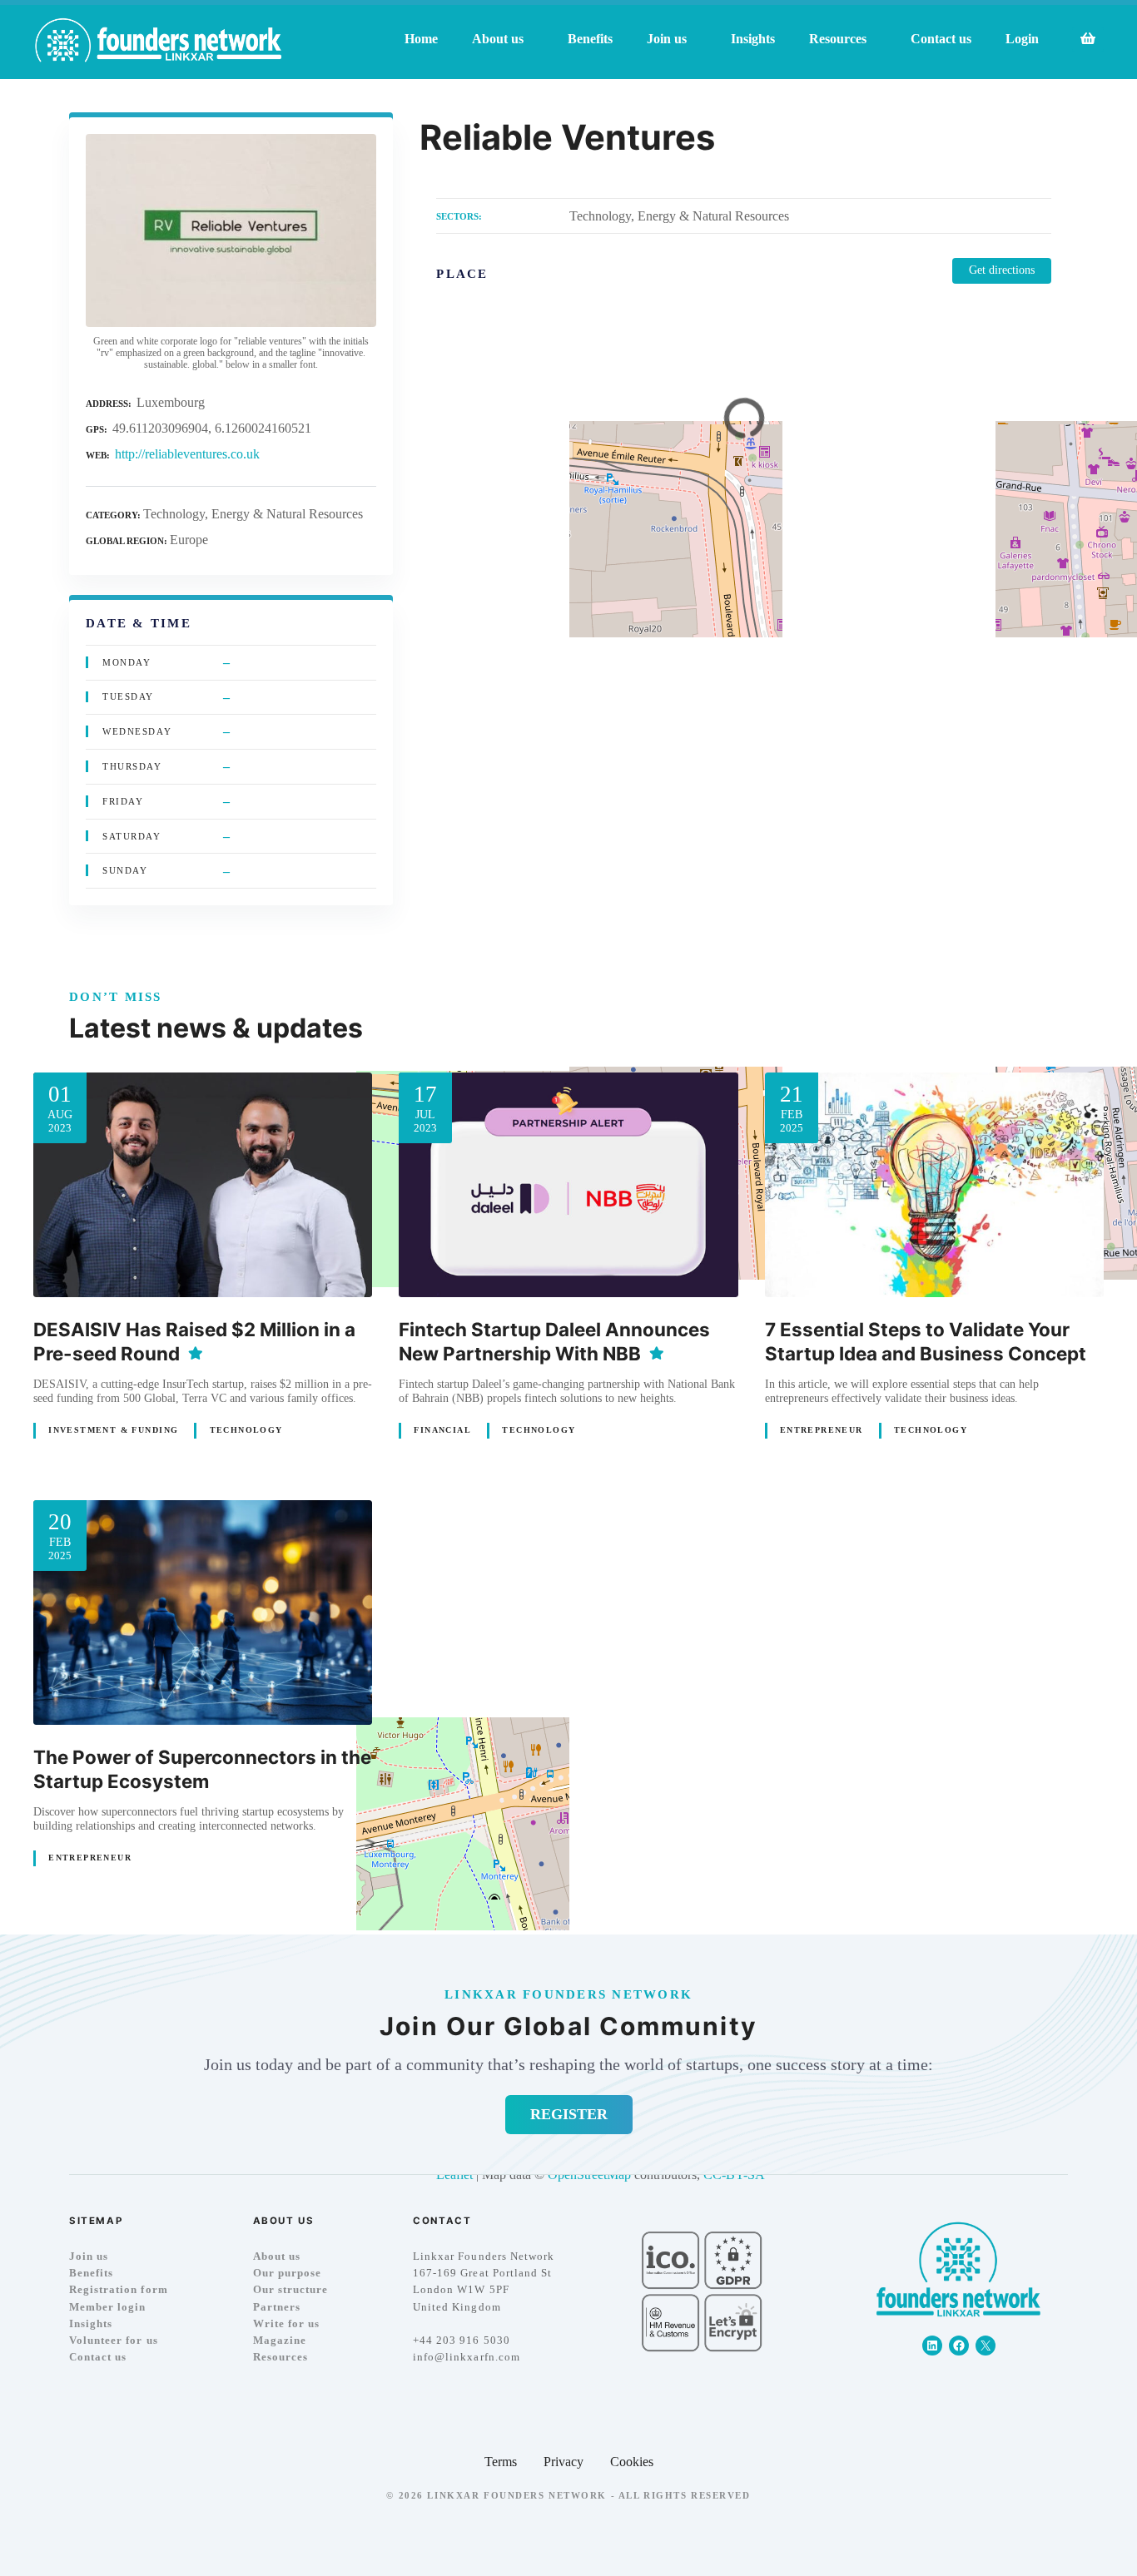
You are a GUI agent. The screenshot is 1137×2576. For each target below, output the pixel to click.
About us (277, 2256)
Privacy (564, 2462)
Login (1022, 39)
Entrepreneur (822, 1430)
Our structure (290, 2289)
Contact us (941, 39)
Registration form (119, 2289)
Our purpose (287, 2273)
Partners (277, 2307)
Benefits (590, 39)
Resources (281, 2357)
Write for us (286, 2323)
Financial (442, 1430)
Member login (107, 2307)
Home (421, 39)
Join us (89, 2256)
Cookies (632, 2462)
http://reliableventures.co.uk (187, 454)
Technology (246, 1430)
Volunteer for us (114, 2340)
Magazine (280, 2340)
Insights (753, 39)
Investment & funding (113, 1430)
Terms (501, 2462)
